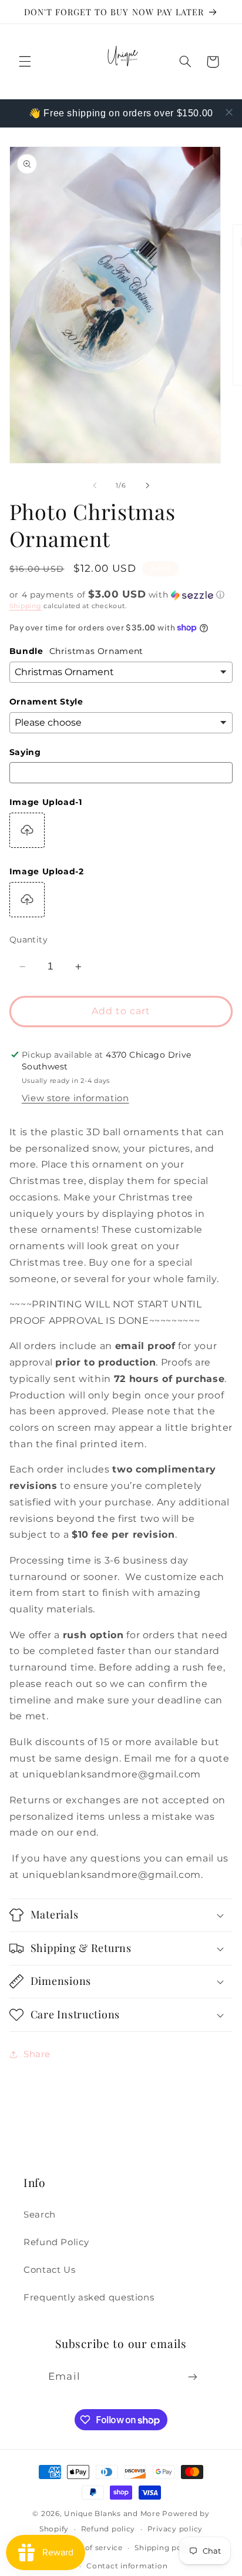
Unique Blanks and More (112, 2514)
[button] (25, 62)
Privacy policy (175, 2529)
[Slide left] (95, 485)
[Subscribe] (192, 2377)
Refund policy (108, 2529)
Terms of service (91, 2548)
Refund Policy (56, 2242)
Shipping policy (165, 2548)
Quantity (28, 940)
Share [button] (37, 2054)
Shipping (26, 606)
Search (40, 2215)
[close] (229, 112)
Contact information (127, 2566)
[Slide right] (147, 485)
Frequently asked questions (89, 2297)
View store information (75, 1098)
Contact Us (49, 2270)
